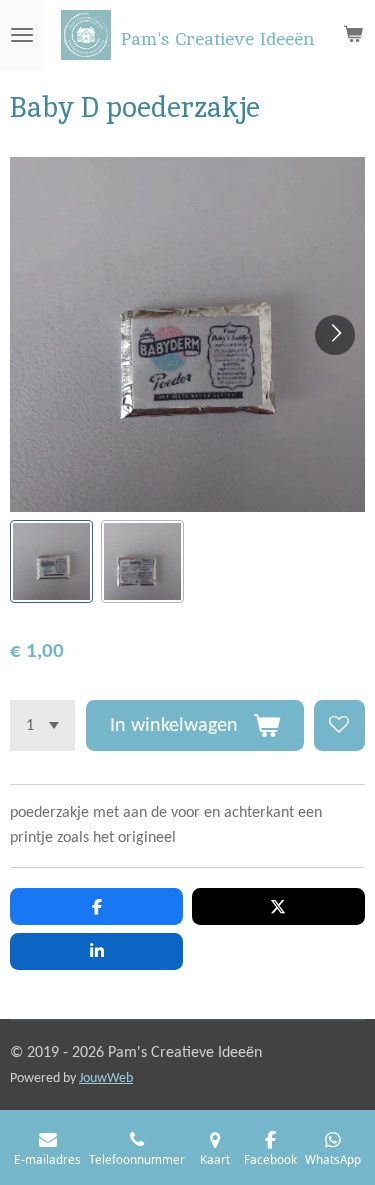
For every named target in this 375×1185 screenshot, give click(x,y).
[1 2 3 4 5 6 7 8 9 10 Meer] (42, 725)
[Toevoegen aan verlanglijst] (339, 725)
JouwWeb (106, 1078)
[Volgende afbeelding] (335, 335)
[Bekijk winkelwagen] (353, 35)
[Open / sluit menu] (22, 35)
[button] (51, 561)
